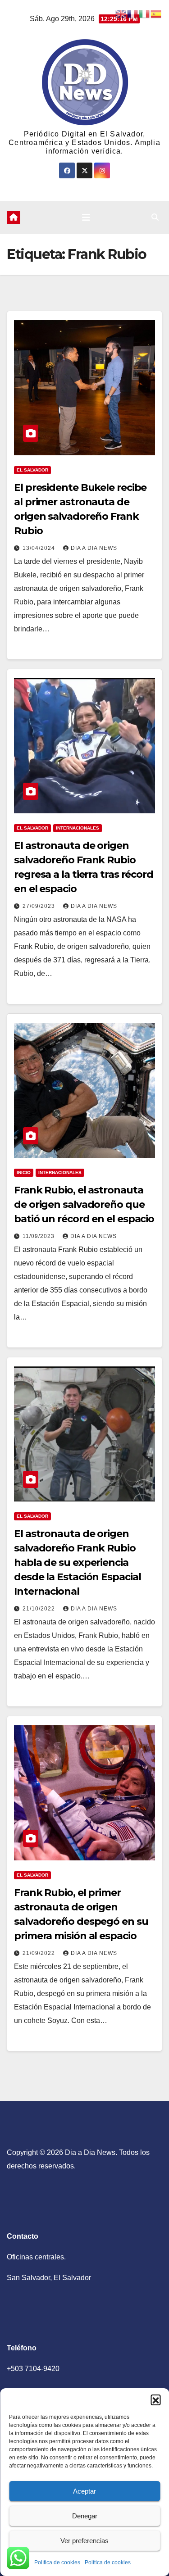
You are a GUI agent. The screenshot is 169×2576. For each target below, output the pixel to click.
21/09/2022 (40, 1953)
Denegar (85, 2516)
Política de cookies (57, 2562)
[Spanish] (156, 13)
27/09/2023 (40, 906)
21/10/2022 (40, 1609)
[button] (155, 2399)
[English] (121, 13)
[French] (133, 13)
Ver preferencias (84, 2541)
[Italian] (145, 13)
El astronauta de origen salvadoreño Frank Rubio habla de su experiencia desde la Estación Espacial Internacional (77, 1562)
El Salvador (32, 470)
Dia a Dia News (94, 548)
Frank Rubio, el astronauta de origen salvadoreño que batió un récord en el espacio (84, 1204)
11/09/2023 (39, 1236)
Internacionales (78, 828)
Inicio (24, 1172)
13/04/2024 (40, 548)
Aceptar (84, 2491)
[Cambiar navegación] (86, 218)
